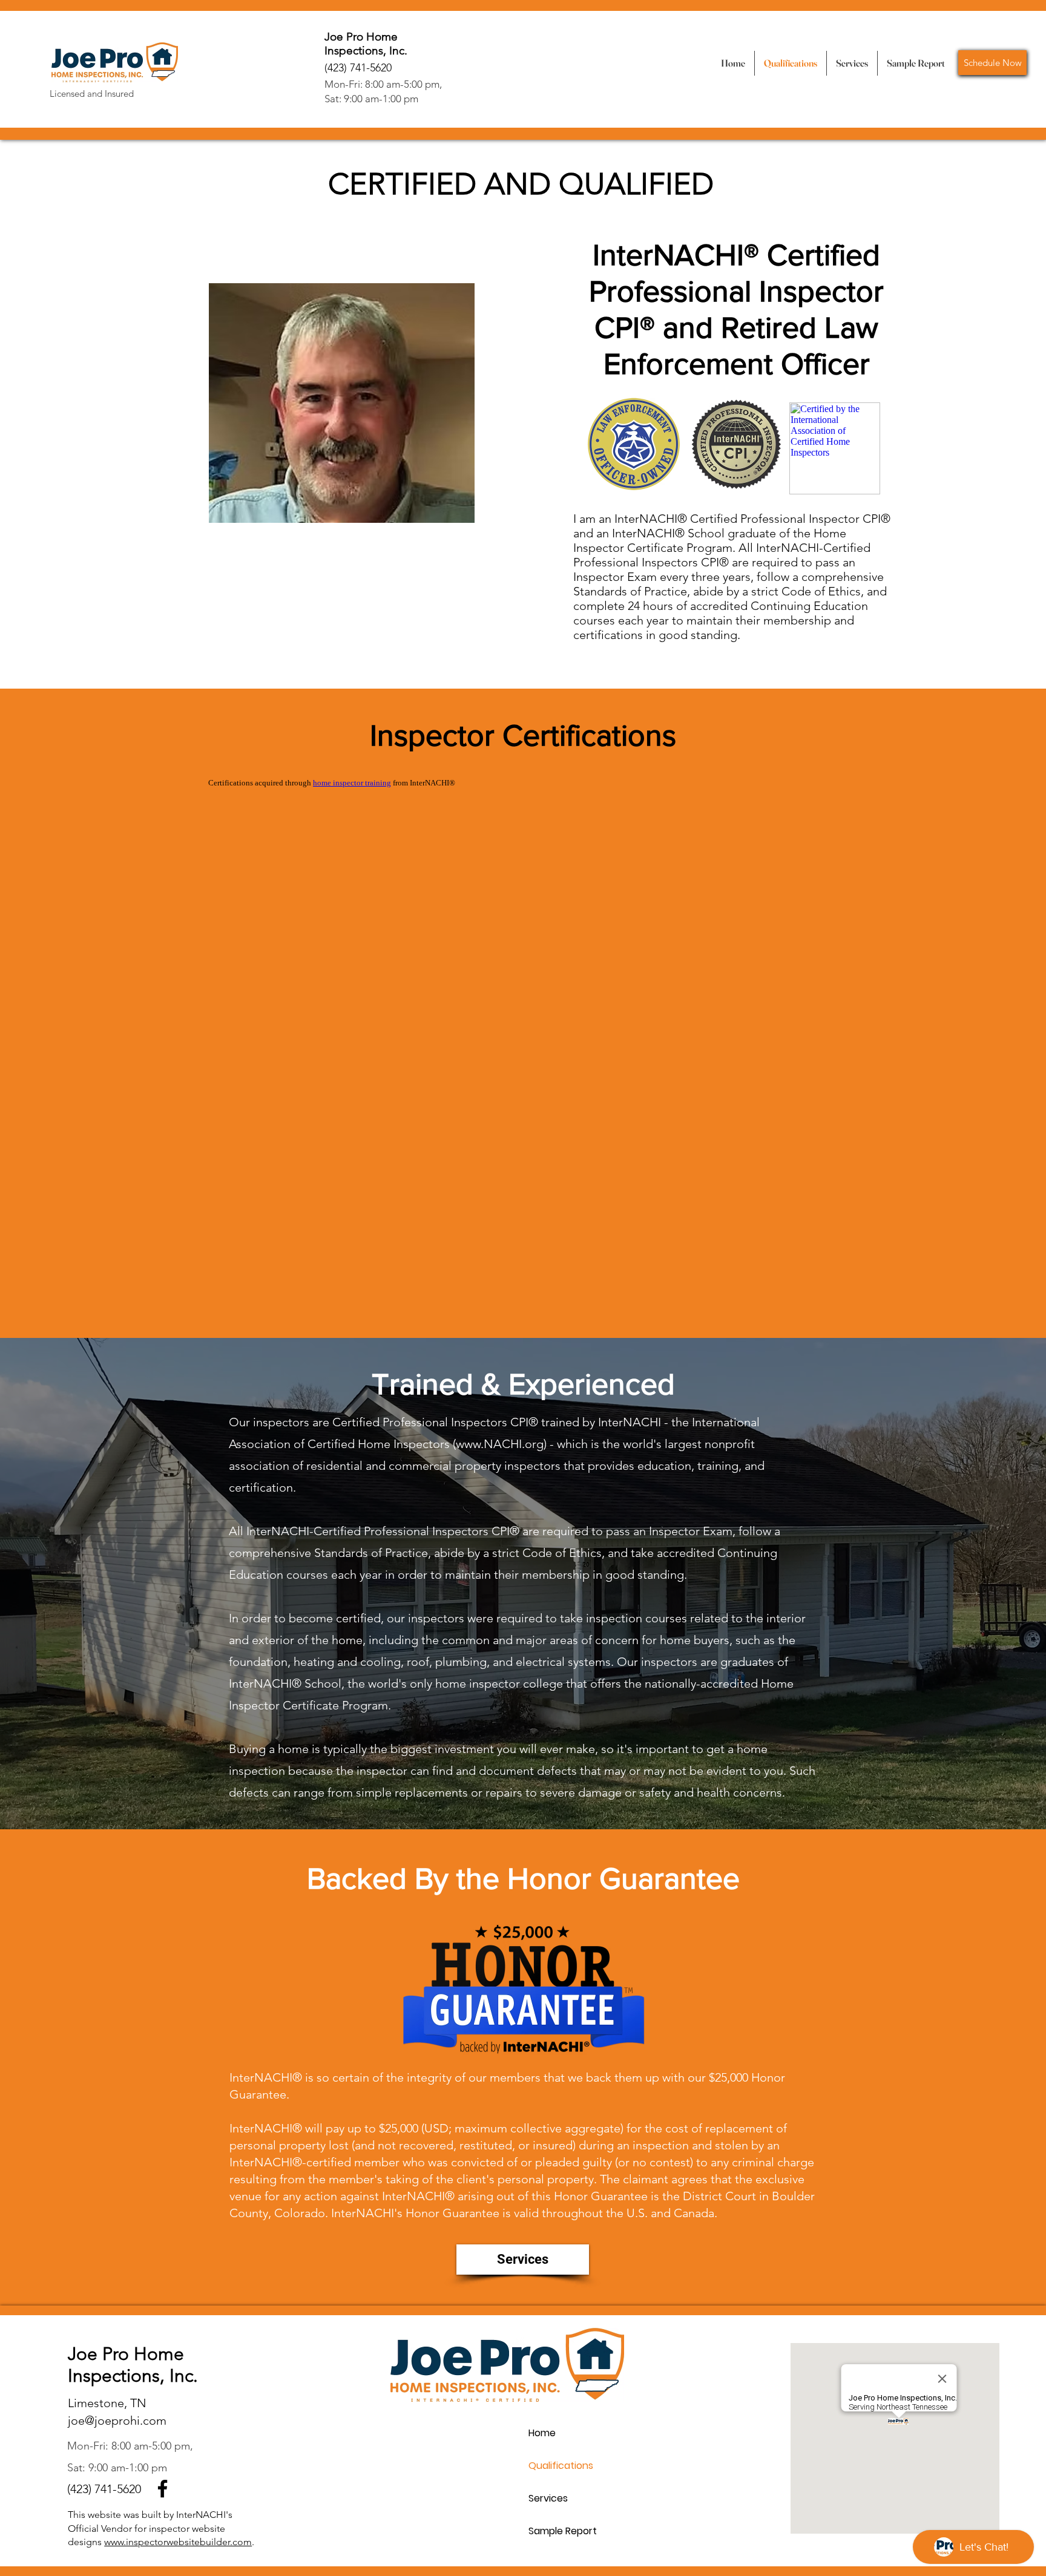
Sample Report (563, 2531)
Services (548, 2498)
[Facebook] (163, 2489)
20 (135, 2489)
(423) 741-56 (98, 2489)
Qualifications (561, 2466)
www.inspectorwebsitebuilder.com (178, 2542)
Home (542, 2433)
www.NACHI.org (500, 1444)
